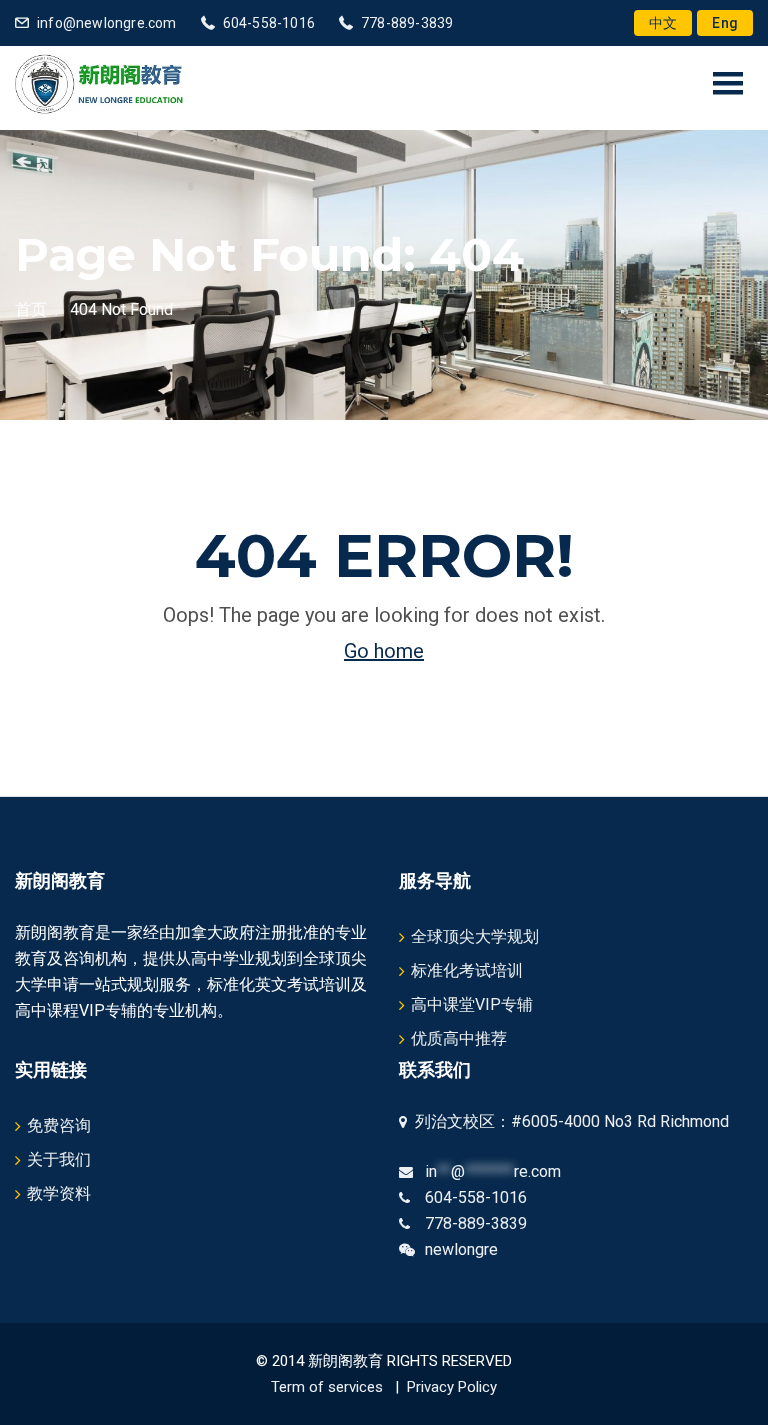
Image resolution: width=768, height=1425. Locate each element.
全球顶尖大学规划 (475, 936)
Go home (384, 651)
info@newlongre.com (107, 23)
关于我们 (59, 1159)
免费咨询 (59, 1125)
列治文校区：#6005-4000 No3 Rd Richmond (568, 1121)
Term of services (327, 1387)
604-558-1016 (269, 23)
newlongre (461, 1249)
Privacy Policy (452, 1387)
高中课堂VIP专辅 (472, 1004)
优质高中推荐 (459, 1038)
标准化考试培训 (467, 970)
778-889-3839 (407, 23)
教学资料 (59, 1193)
